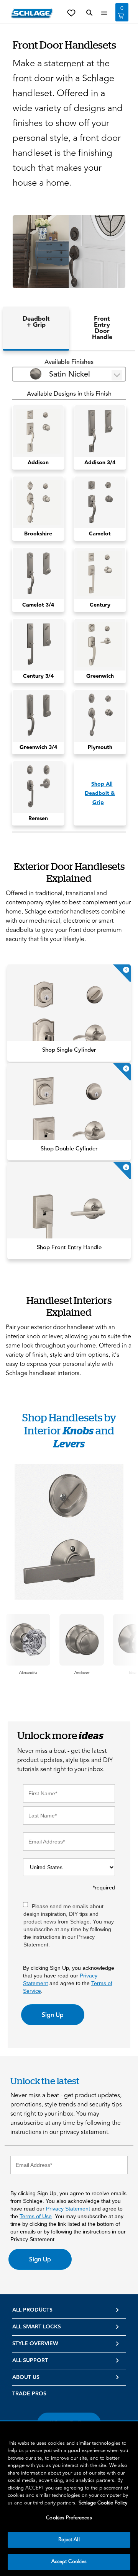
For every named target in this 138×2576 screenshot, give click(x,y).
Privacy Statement (68, 2209)
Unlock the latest (45, 2081)
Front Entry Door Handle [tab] (102, 328)
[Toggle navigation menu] (104, 13)
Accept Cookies (69, 2561)
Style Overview (35, 2344)
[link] (69, 1013)
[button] (69, 252)
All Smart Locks (37, 2327)
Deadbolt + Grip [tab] (36, 322)
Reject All (69, 2540)
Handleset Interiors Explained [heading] (69, 1306)
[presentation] (28, 1673)
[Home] (32, 13)
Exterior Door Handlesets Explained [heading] (69, 872)
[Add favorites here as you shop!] (71, 12)
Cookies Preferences (69, 2518)
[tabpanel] (69, 595)
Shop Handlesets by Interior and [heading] (69, 1430)
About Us (26, 2377)
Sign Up (53, 2015)
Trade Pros (29, 2394)
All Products (32, 2310)
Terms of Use (36, 2216)
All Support (30, 2361)
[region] (69, 2499)
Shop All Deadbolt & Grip (100, 793)
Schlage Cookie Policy (103, 2503)
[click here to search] (89, 13)
